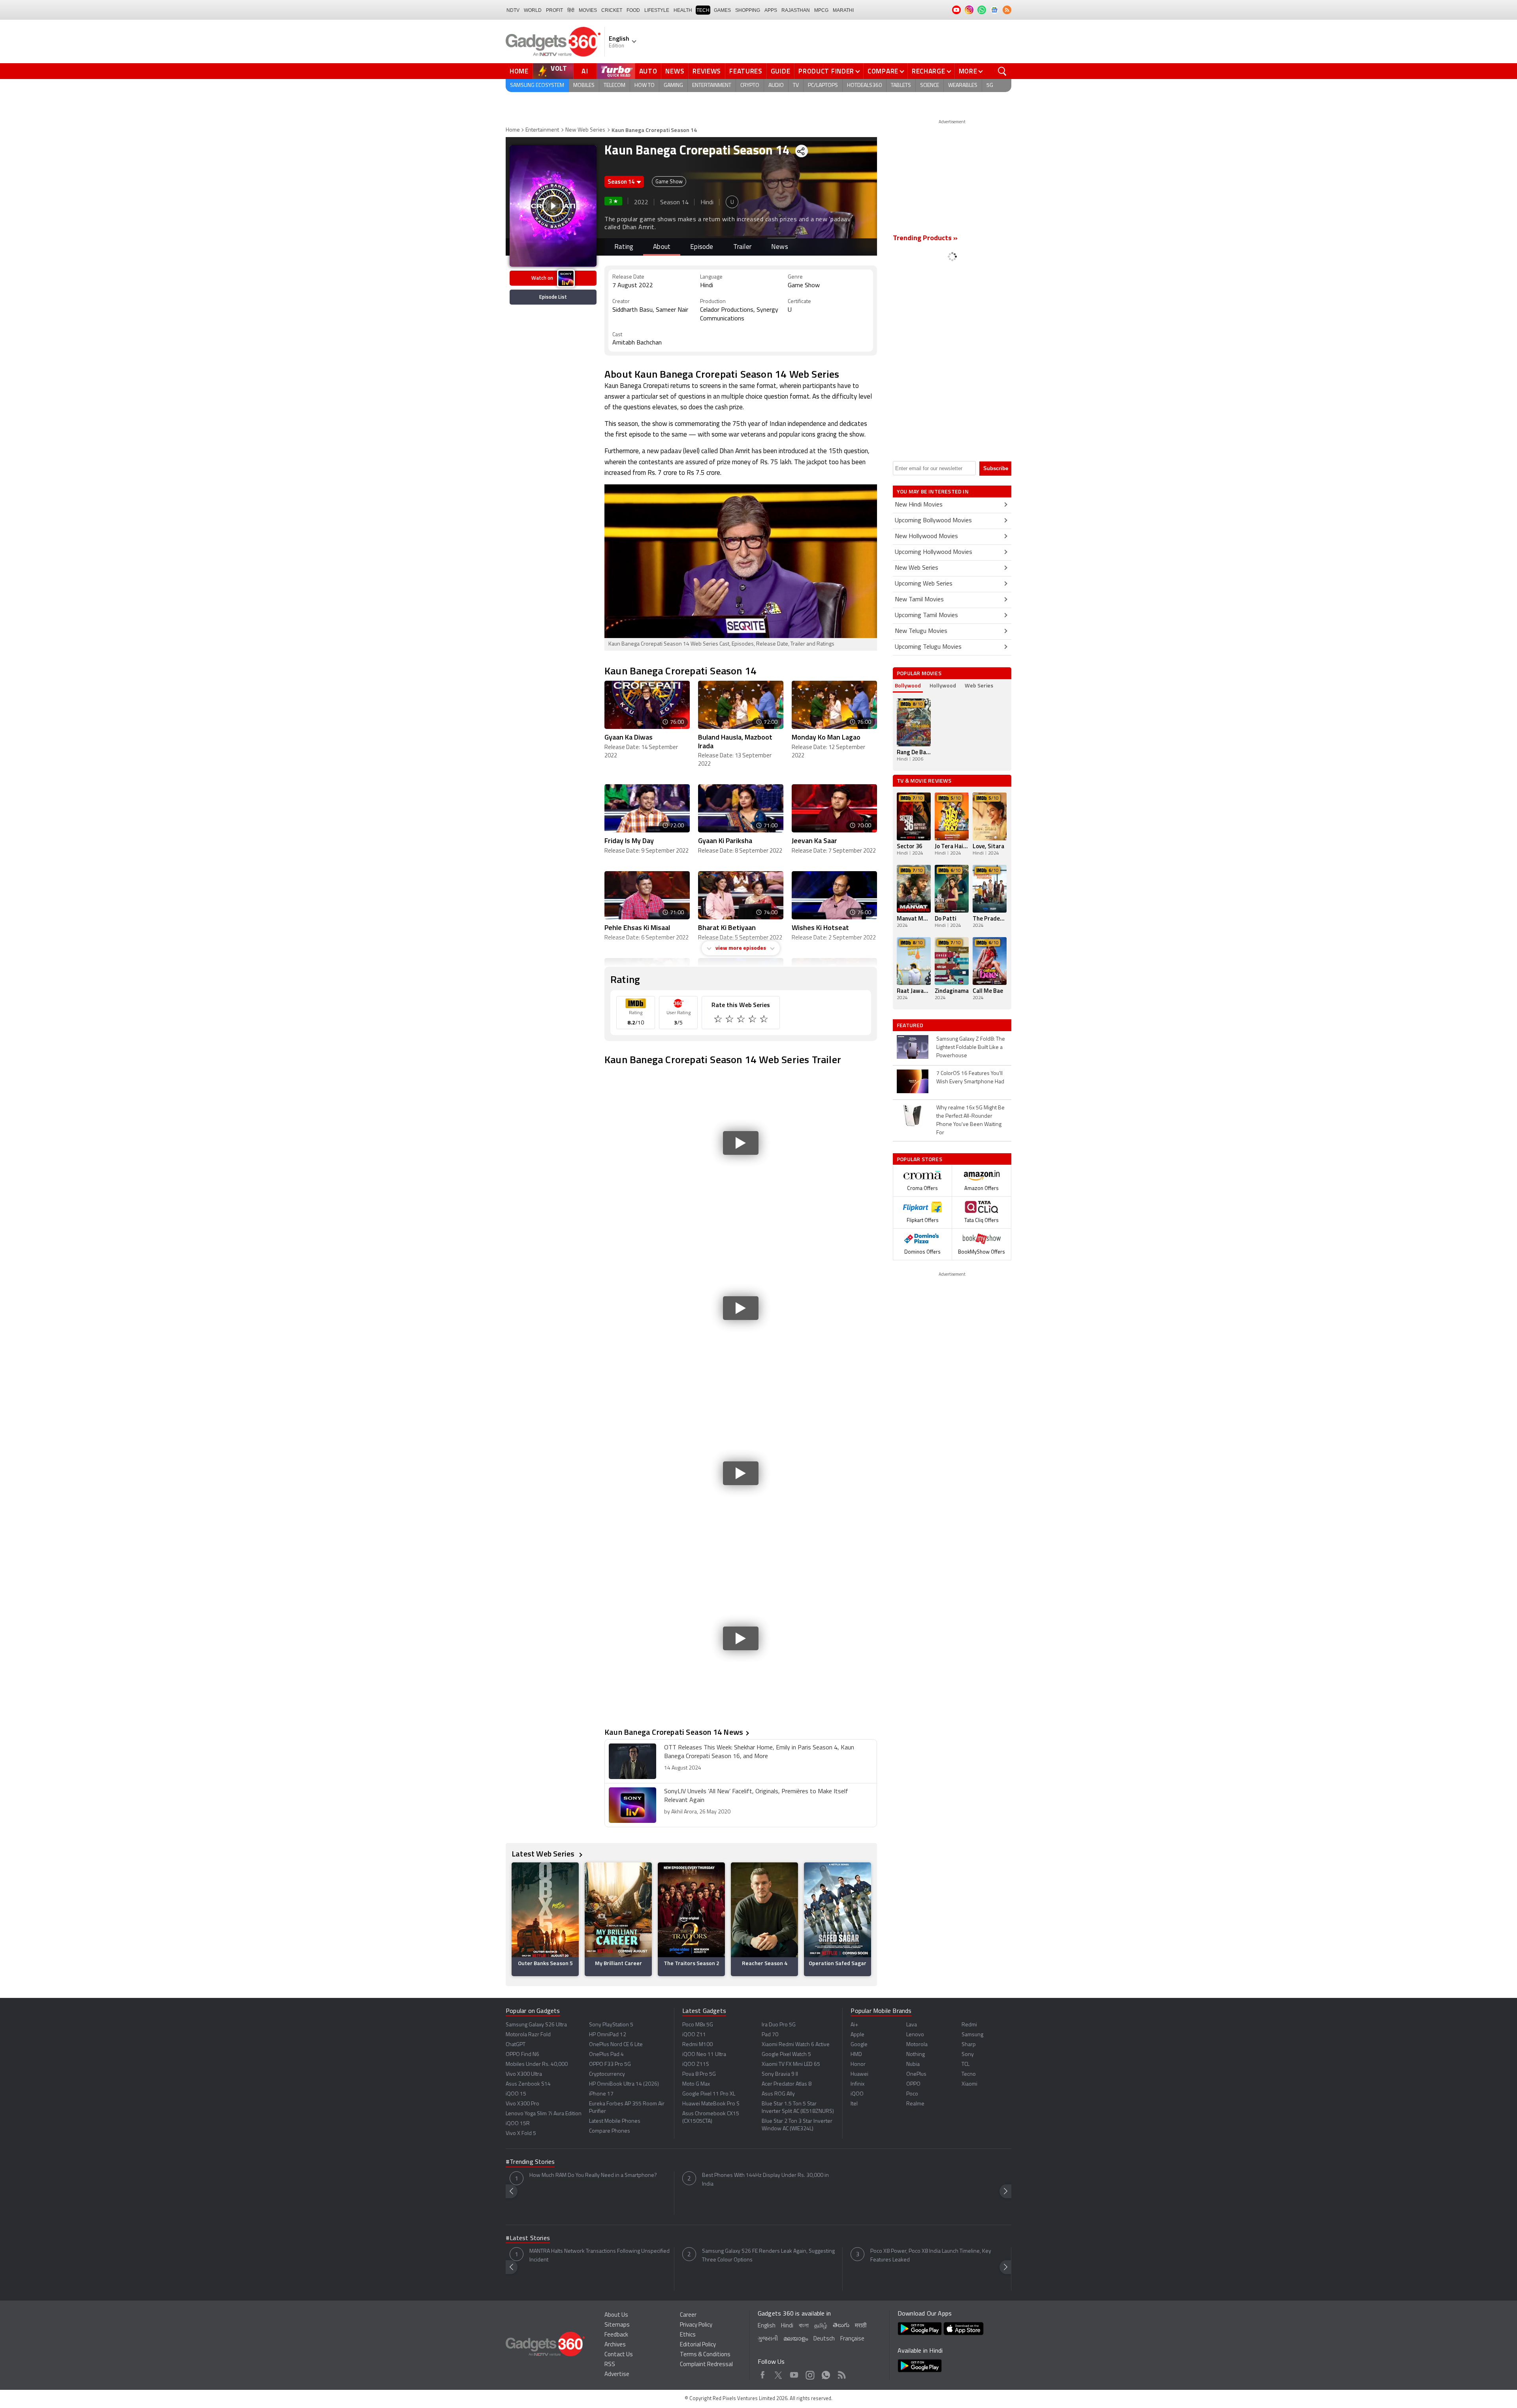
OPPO (913, 2084)
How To (645, 86)
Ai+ (854, 2025)
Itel (854, 2104)
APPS (771, 10)
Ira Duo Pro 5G (779, 2025)
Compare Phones (610, 2131)
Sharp (969, 2045)
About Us (616, 2315)
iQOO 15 (516, 2094)
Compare (883, 71)
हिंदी (571, 10)
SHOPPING (748, 10)
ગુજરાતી (768, 2339)
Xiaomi (969, 2084)
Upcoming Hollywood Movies (934, 552)
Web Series (979, 685)
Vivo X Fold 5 (521, 2134)
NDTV (513, 10)
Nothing (916, 2055)
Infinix (857, 2084)
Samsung (972, 2035)
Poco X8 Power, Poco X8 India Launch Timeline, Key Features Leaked (931, 2256)
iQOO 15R (518, 2124)
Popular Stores (919, 1159)
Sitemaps (617, 2325)
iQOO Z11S (696, 2064)
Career (688, 2315)
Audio (776, 86)
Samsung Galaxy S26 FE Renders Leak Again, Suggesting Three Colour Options (768, 2256)
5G (990, 86)
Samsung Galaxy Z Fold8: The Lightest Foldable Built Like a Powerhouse (971, 1048)
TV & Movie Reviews (924, 780)
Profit (554, 10)
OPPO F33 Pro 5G (610, 2064)
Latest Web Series (544, 1854)
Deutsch (824, 2339)
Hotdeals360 (864, 86)
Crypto (750, 86)
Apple (857, 2035)
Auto (648, 71)
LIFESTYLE (657, 10)
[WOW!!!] (765, 1020)
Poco (912, 2094)
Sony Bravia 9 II (780, 2074)
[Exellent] (742, 1020)
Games (722, 10)
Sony (968, 2055)
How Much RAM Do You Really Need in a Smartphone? (593, 2175)
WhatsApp (826, 2374)
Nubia (913, 2064)
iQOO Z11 (694, 2035)
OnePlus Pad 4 (606, 2055)
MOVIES (588, 10)
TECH (703, 10)
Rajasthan (796, 10)
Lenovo (915, 2035)
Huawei (859, 2074)
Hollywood (943, 685)
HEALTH (683, 10)
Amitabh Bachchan (637, 343)
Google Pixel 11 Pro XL (709, 2094)
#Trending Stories (530, 2162)
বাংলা (804, 2326)
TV (796, 86)
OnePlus (916, 2074)
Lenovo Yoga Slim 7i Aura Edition (544, 2114)
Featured (911, 1025)
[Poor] (719, 1020)
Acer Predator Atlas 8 (787, 2084)
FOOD (633, 10)
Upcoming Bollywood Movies (933, 521)
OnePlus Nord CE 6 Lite (616, 2045)
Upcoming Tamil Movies (926, 616)
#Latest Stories (528, 2239)
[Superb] (753, 1020)
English (767, 2326)
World (533, 10)
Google (859, 2045)
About (662, 247)
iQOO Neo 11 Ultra (704, 2055)
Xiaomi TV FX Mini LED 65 (791, 2064)
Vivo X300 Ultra (524, 2074)
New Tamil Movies (919, 600)
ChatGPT (516, 2045)
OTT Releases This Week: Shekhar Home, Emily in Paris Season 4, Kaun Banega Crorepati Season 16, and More (759, 1752)
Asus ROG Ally (778, 2094)
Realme (915, 2104)
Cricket (612, 10)
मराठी (861, 2326)
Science (930, 86)
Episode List (553, 297)
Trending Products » (925, 239)
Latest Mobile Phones (615, 2121)
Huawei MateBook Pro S (711, 2104)
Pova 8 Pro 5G (699, 2074)
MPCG (821, 10)
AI (585, 71)
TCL (966, 2064)
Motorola (917, 2045)
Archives (615, 2345)
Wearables (963, 86)
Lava (912, 2025)
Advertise (617, 2375)
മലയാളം (796, 2339)
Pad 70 (770, 2035)
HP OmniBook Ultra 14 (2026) (624, 2084)
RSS (610, 2365)
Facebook (763, 2374)
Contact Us (619, 2355)
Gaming (673, 86)
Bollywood (908, 685)
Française (852, 2339)
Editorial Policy (698, 2345)
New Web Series (585, 130)
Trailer (742, 247)
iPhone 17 (601, 2094)
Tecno (969, 2074)
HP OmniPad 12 (608, 2035)
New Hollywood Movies (926, 537)
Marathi (843, 10)
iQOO (857, 2094)
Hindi (787, 2326)
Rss (842, 2374)
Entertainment (712, 86)
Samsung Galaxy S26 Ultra (536, 2025)
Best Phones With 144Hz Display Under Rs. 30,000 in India (765, 2180)
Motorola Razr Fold (528, 2035)
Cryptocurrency (607, 2074)
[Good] (730, 1020)
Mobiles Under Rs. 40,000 (537, 2064)
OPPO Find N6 (522, 2055)
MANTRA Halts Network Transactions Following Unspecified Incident (599, 2256)
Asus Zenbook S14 (528, 2084)
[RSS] (1007, 10)
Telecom (615, 86)
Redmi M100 (697, 2045)
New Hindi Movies (919, 505)
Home (519, 71)
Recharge (929, 71)
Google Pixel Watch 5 (786, 2055)
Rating (624, 247)
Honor (858, 2064)
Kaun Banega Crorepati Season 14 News (674, 1732)
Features (746, 71)
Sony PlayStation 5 (611, 2025)
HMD (856, 2055)
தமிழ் (821, 2326)
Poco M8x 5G (698, 2025)
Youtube (794, 2374)
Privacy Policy (696, 2325)
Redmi (969, 2025)
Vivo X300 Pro (522, 2104)
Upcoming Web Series (924, 584)
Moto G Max (696, 2084)
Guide (781, 71)
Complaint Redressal (706, 2365)
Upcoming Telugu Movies (928, 647)
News (675, 71)
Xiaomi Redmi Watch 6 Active (796, 2045)
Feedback (616, 2335)
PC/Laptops (823, 86)
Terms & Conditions (705, 2355)
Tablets (901, 86)
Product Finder (826, 71)
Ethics (688, 2335)
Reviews (707, 71)
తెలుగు (841, 2326)
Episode (702, 247)
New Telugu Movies (921, 631)
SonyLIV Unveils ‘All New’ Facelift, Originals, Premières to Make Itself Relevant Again (756, 1796)
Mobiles (584, 86)
